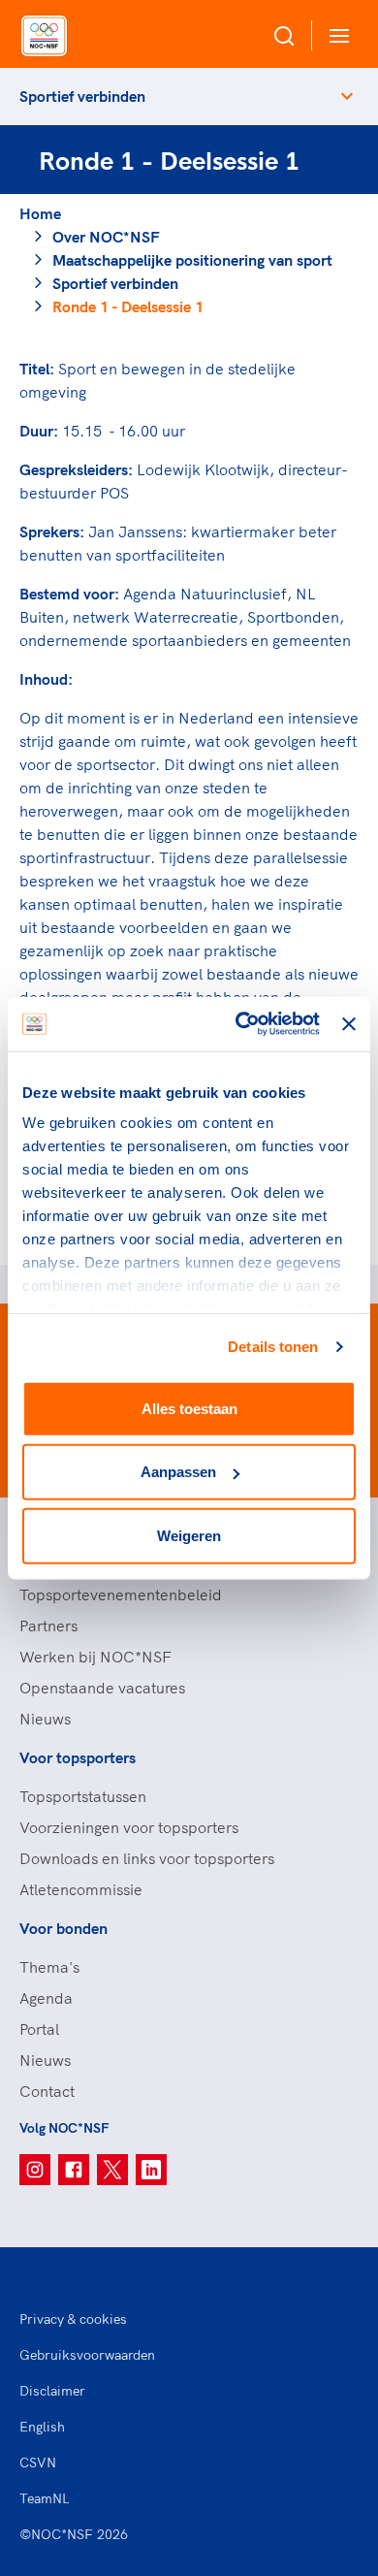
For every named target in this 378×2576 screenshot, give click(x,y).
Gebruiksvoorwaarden (87, 2355)
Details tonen (273, 1347)
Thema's (49, 1967)
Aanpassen (178, 1472)
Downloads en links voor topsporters (147, 1858)
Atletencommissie (81, 1889)
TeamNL (45, 2498)
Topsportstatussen (83, 1796)
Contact (47, 2091)
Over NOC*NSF (106, 237)
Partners (48, 1626)
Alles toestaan (189, 1408)
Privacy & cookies (73, 2319)
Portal (39, 2029)
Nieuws (45, 1719)
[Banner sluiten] (349, 1024)
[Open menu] (335, 35)
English (42, 2427)
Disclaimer (52, 2391)
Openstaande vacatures (102, 1688)
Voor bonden (63, 1928)
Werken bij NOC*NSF (95, 1657)
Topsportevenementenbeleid (121, 1594)
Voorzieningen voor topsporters (129, 1827)
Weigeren (189, 1535)
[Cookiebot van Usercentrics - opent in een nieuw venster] (240, 1024)
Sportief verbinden (82, 96)
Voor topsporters (78, 1757)
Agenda (46, 1998)
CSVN (38, 2463)
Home (40, 213)
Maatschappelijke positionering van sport (192, 260)
